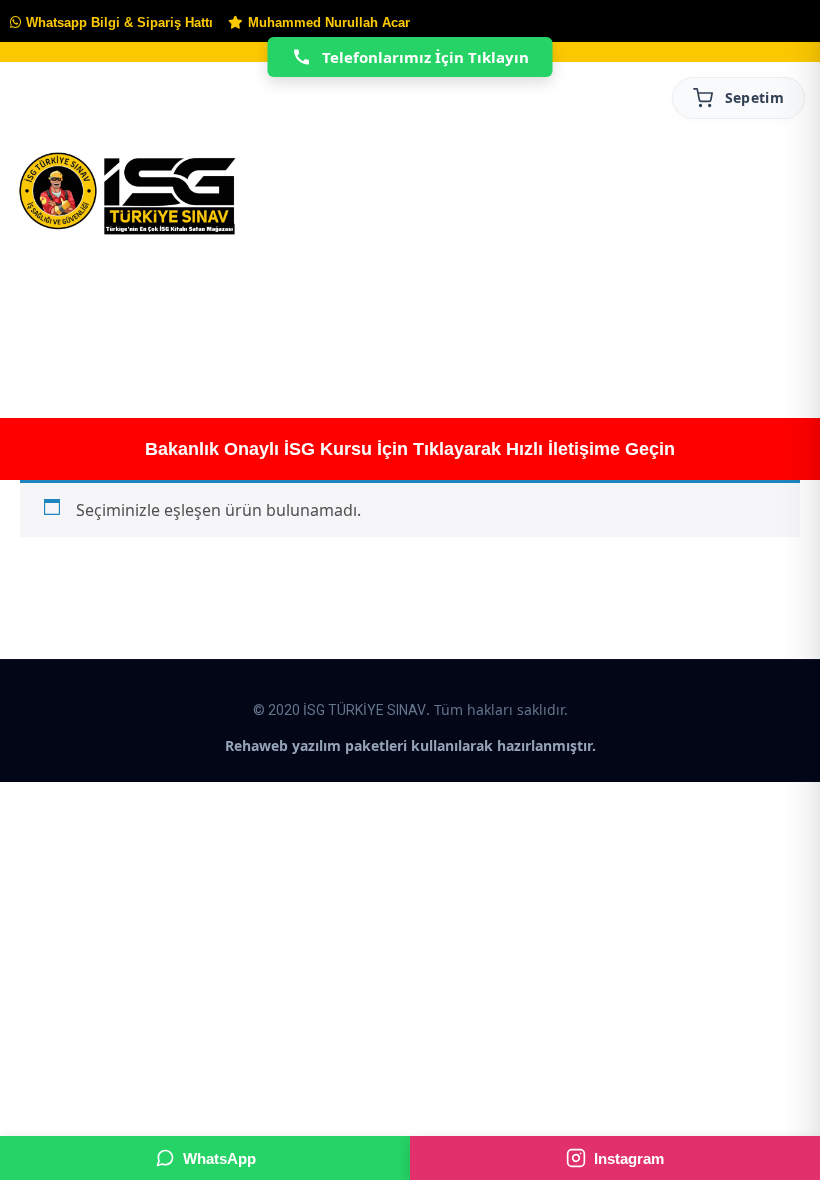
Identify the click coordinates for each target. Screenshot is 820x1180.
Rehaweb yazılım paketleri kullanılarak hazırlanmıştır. (410, 745)
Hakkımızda (164, 316)
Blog (615, 316)
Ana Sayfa (51, 316)
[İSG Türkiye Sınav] (127, 195)
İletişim (706, 316)
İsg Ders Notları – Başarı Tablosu (523, 316)
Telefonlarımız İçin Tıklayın (425, 57)
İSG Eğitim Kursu (423, 316)
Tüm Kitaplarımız (304, 316)
